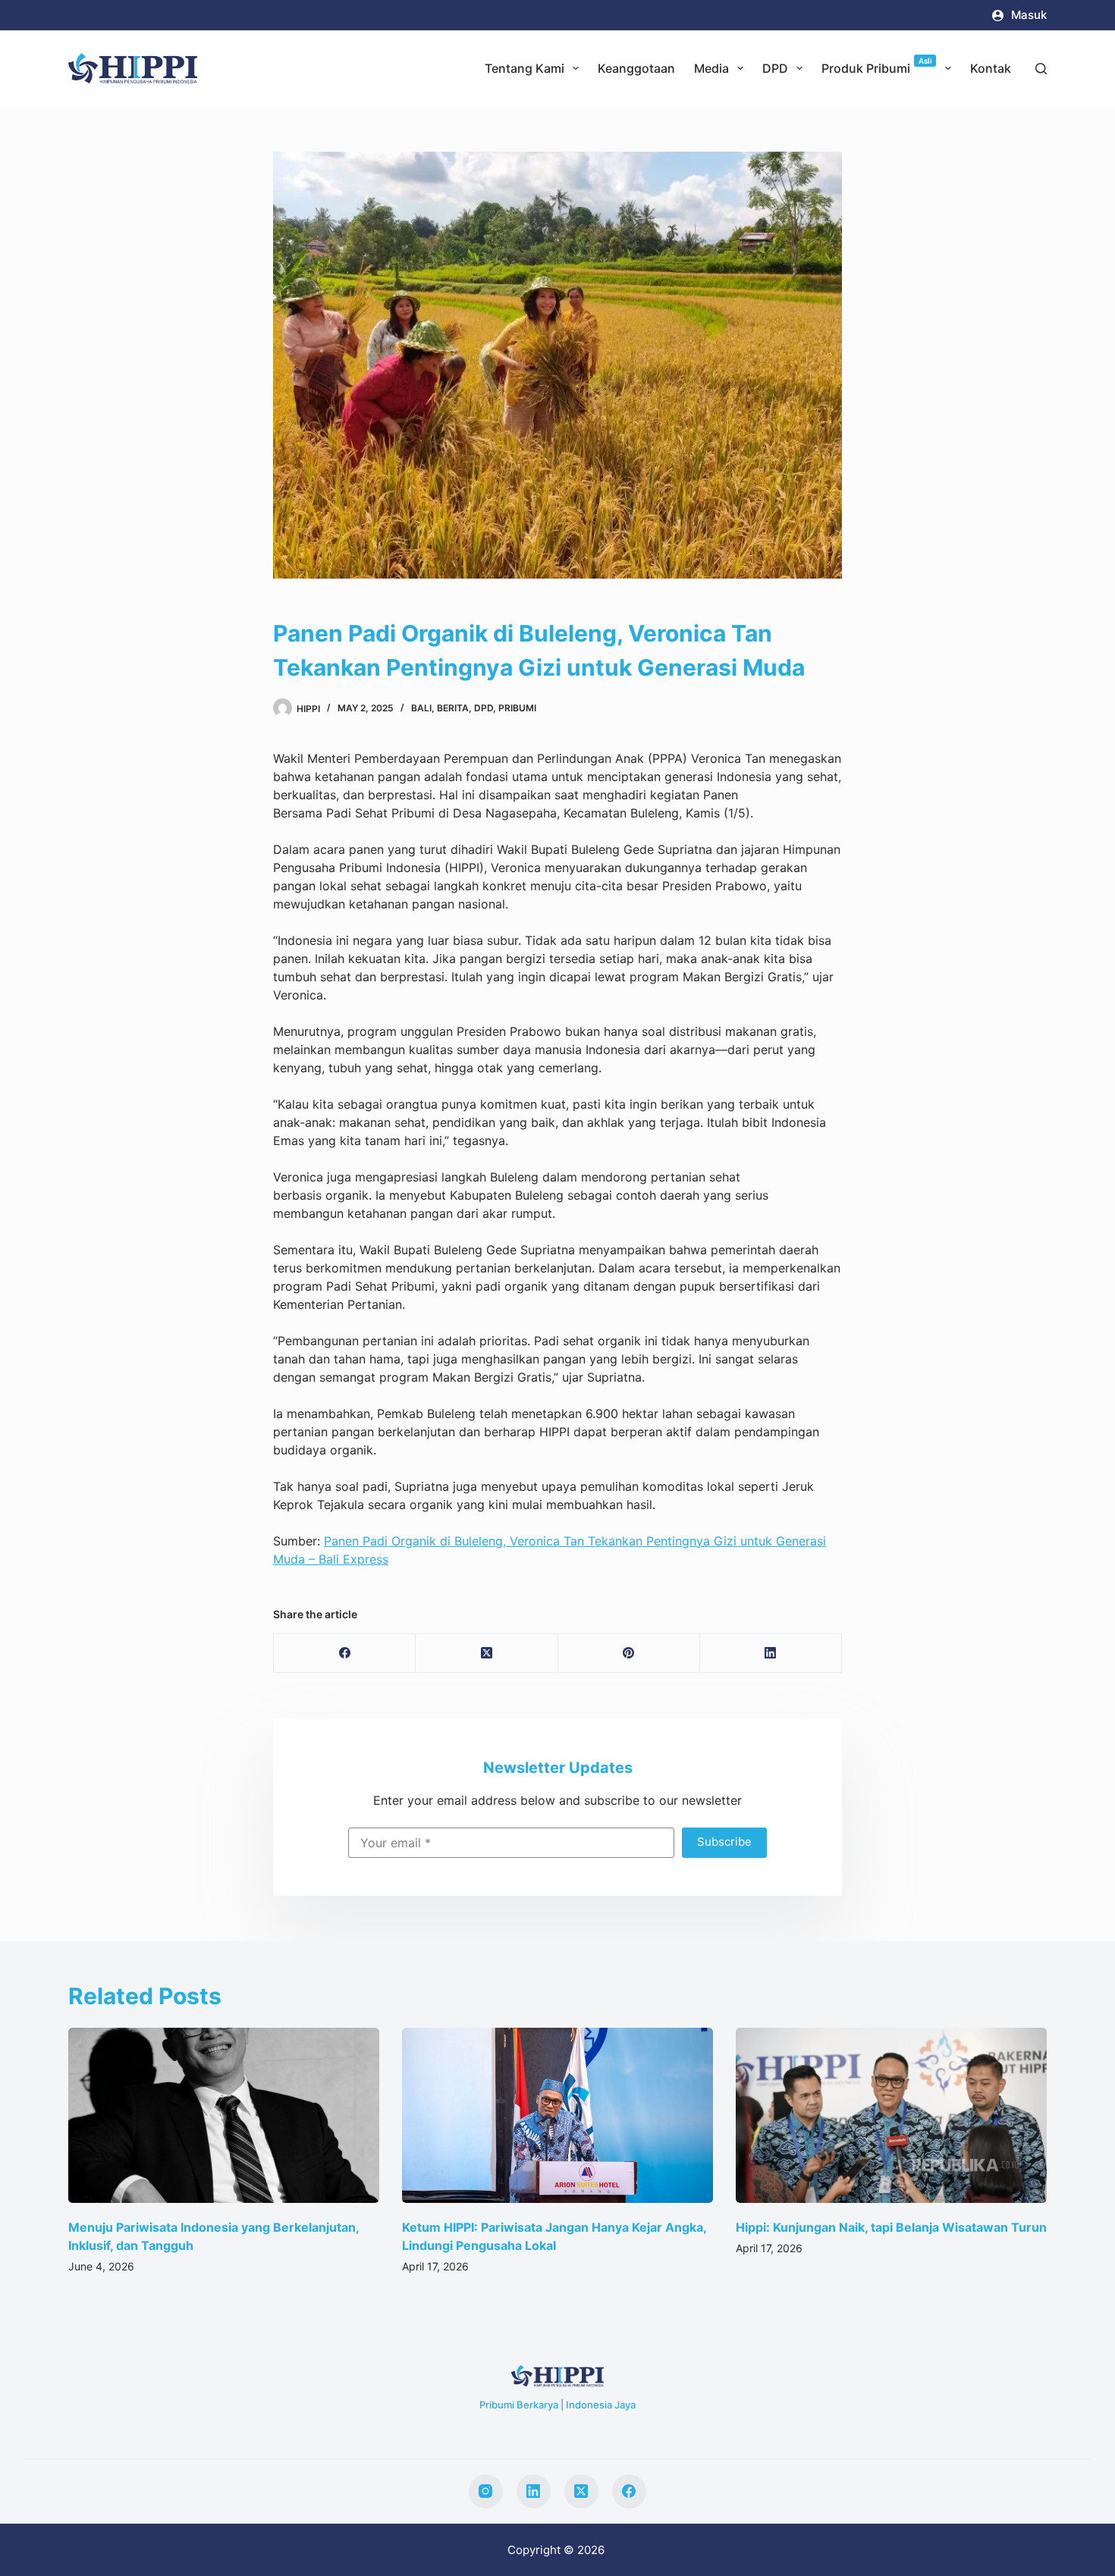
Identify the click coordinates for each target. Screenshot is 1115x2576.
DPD (775, 68)
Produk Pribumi (877, 66)
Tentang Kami (525, 68)
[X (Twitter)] (487, 1654)
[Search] (1041, 69)
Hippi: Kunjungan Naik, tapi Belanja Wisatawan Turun (560, 2226)
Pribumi (517, 708)
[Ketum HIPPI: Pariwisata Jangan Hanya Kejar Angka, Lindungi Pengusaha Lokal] (226, 2115)
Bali (421, 708)
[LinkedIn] (771, 1654)
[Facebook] (345, 1654)
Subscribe (724, 1842)
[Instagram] (486, 2491)
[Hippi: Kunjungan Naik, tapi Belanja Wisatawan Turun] (560, 2115)
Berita (453, 708)
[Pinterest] (629, 1654)
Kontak (991, 68)
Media (711, 68)
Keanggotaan (636, 68)
